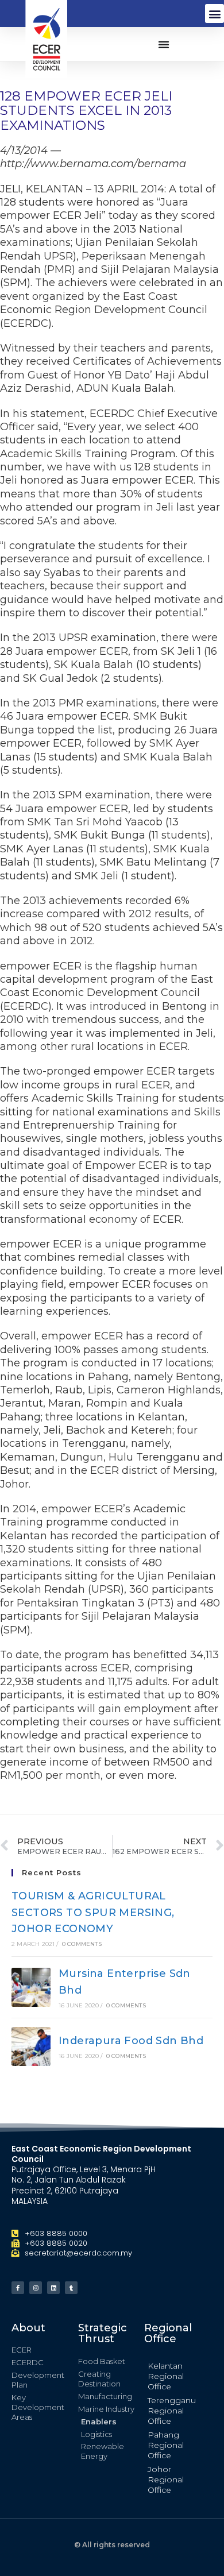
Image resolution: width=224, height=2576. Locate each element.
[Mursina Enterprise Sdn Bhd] (31, 1987)
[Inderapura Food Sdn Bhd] (31, 2046)
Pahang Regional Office (166, 2445)
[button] (215, 13)
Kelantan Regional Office (166, 2376)
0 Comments (82, 1944)
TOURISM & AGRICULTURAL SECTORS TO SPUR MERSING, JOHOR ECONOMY (93, 1913)
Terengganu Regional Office (172, 2411)
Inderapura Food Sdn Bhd (131, 2041)
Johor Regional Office (166, 2480)
